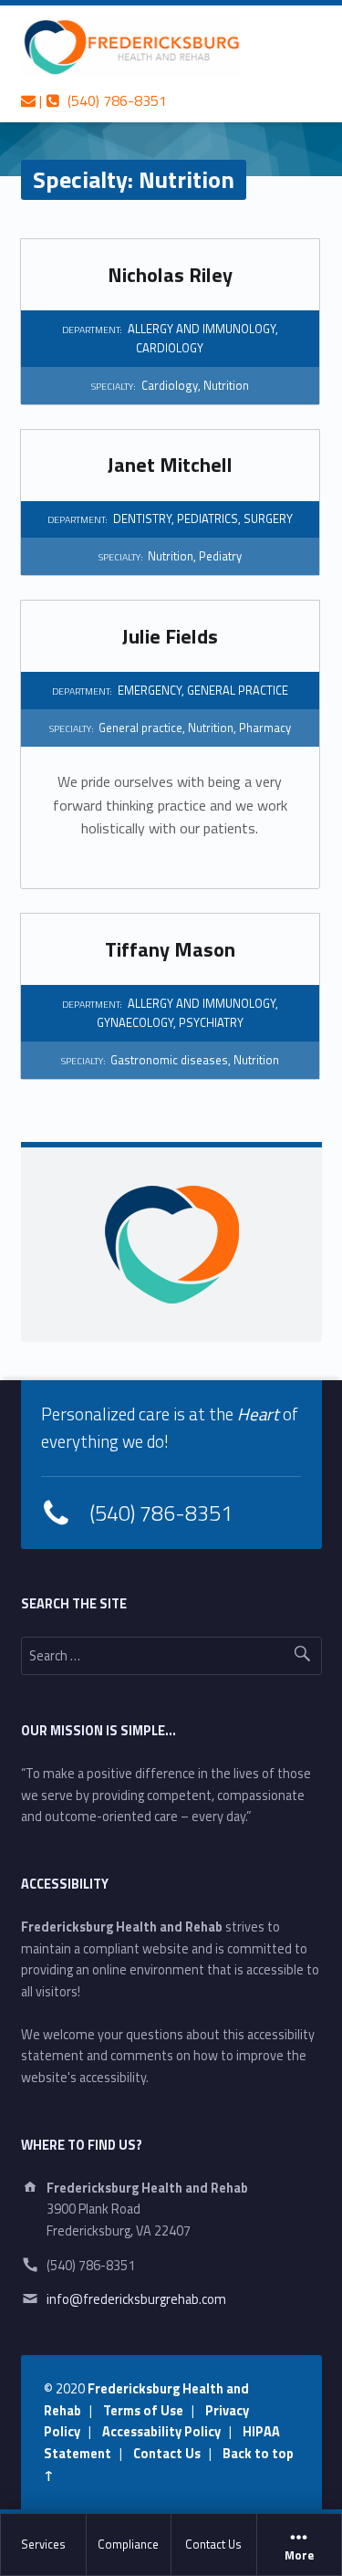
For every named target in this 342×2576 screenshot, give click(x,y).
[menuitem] (44, 2545)
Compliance (128, 2544)
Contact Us (213, 2544)
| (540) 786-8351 (101, 100)
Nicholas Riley (170, 275)
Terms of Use (143, 2411)
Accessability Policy (161, 2432)
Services (43, 2544)
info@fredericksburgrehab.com (136, 2299)
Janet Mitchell (170, 465)
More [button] (299, 2556)
